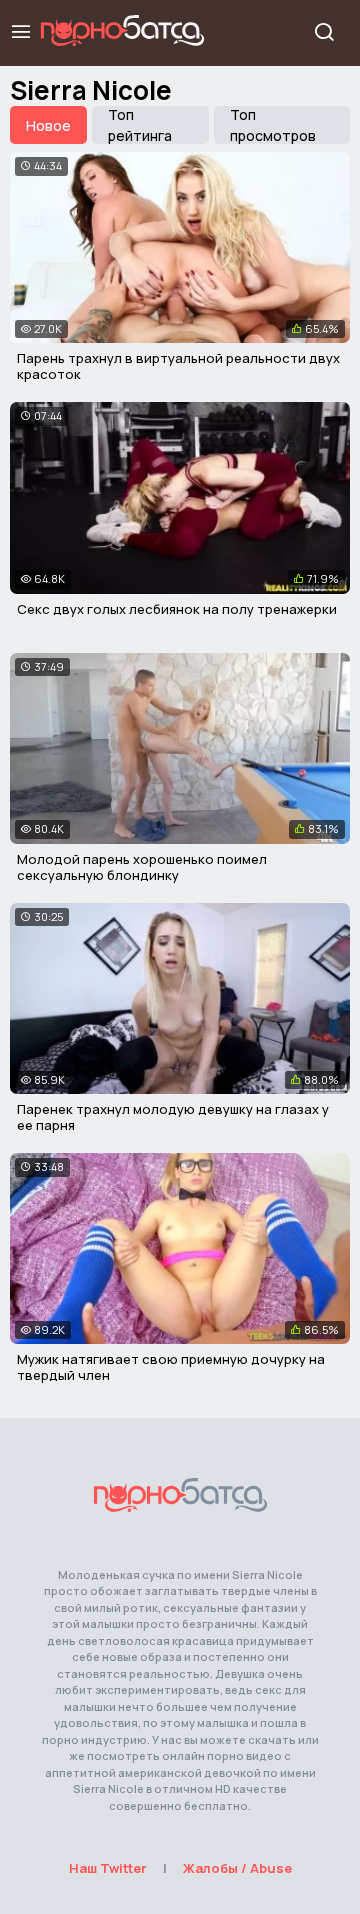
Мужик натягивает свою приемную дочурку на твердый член (171, 1367)
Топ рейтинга (140, 125)
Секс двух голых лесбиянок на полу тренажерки (177, 609)
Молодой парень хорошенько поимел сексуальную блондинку (142, 867)
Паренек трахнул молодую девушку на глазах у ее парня (173, 1117)
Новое (48, 125)
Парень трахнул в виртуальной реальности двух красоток (178, 366)
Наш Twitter (108, 1868)
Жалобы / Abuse (237, 1868)
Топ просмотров (273, 125)
